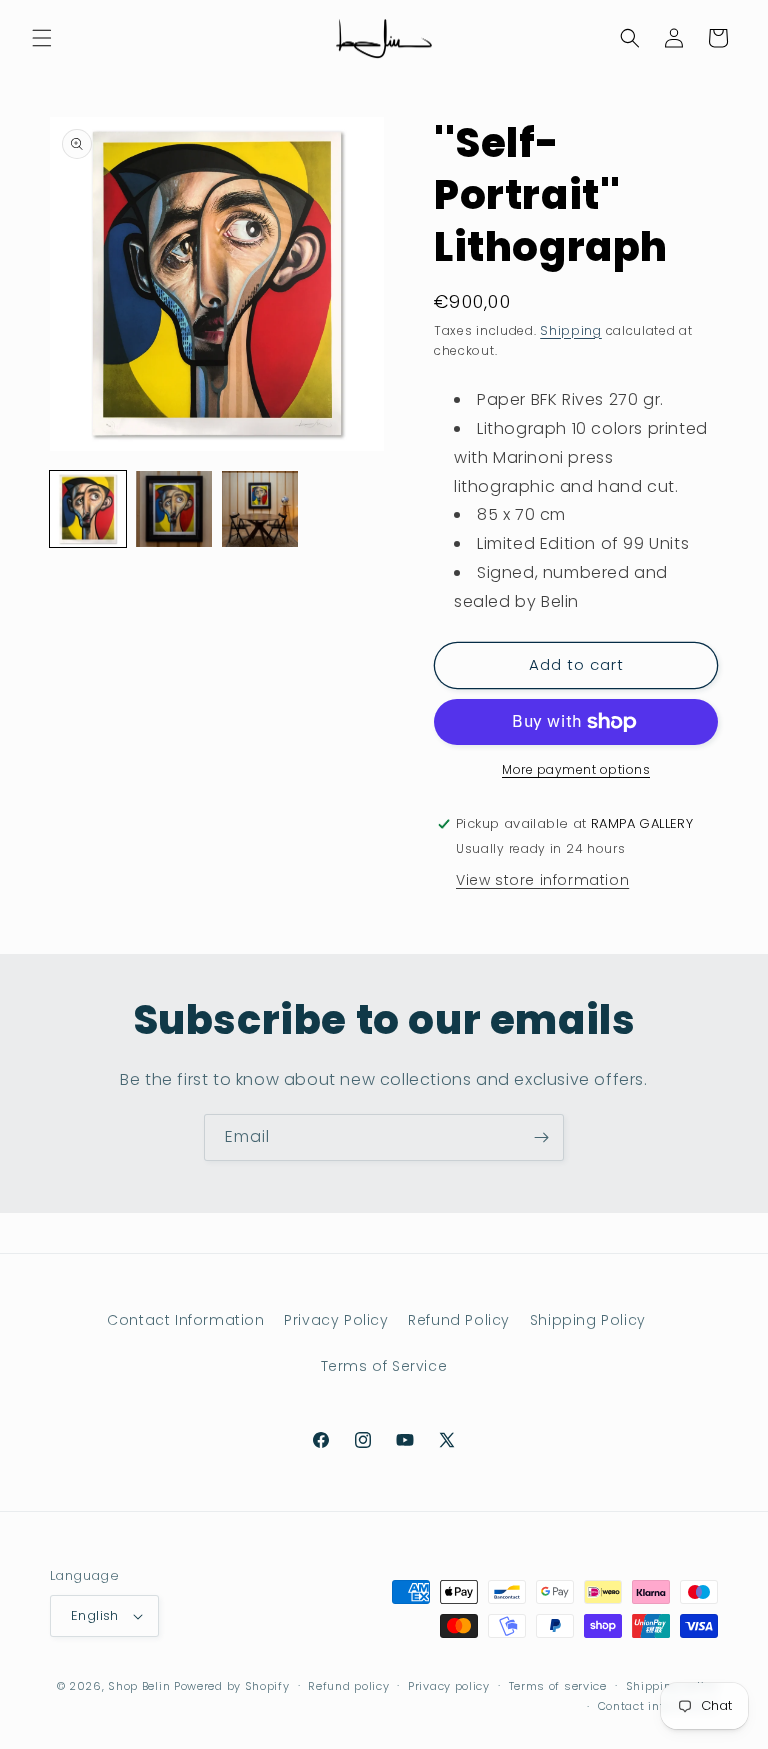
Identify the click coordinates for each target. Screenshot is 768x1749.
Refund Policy (459, 1320)
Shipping (571, 330)
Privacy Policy (336, 1320)
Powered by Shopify (232, 1686)
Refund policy (348, 1686)
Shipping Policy (588, 1320)
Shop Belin (139, 1686)
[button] (42, 38)
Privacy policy (449, 1686)
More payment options (576, 769)
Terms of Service (384, 1366)
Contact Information (185, 1320)
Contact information (658, 1706)
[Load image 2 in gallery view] (174, 509)
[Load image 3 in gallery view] (260, 509)
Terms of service (558, 1686)
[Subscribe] (541, 1137)
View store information (542, 880)
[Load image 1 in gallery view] (88, 509)
